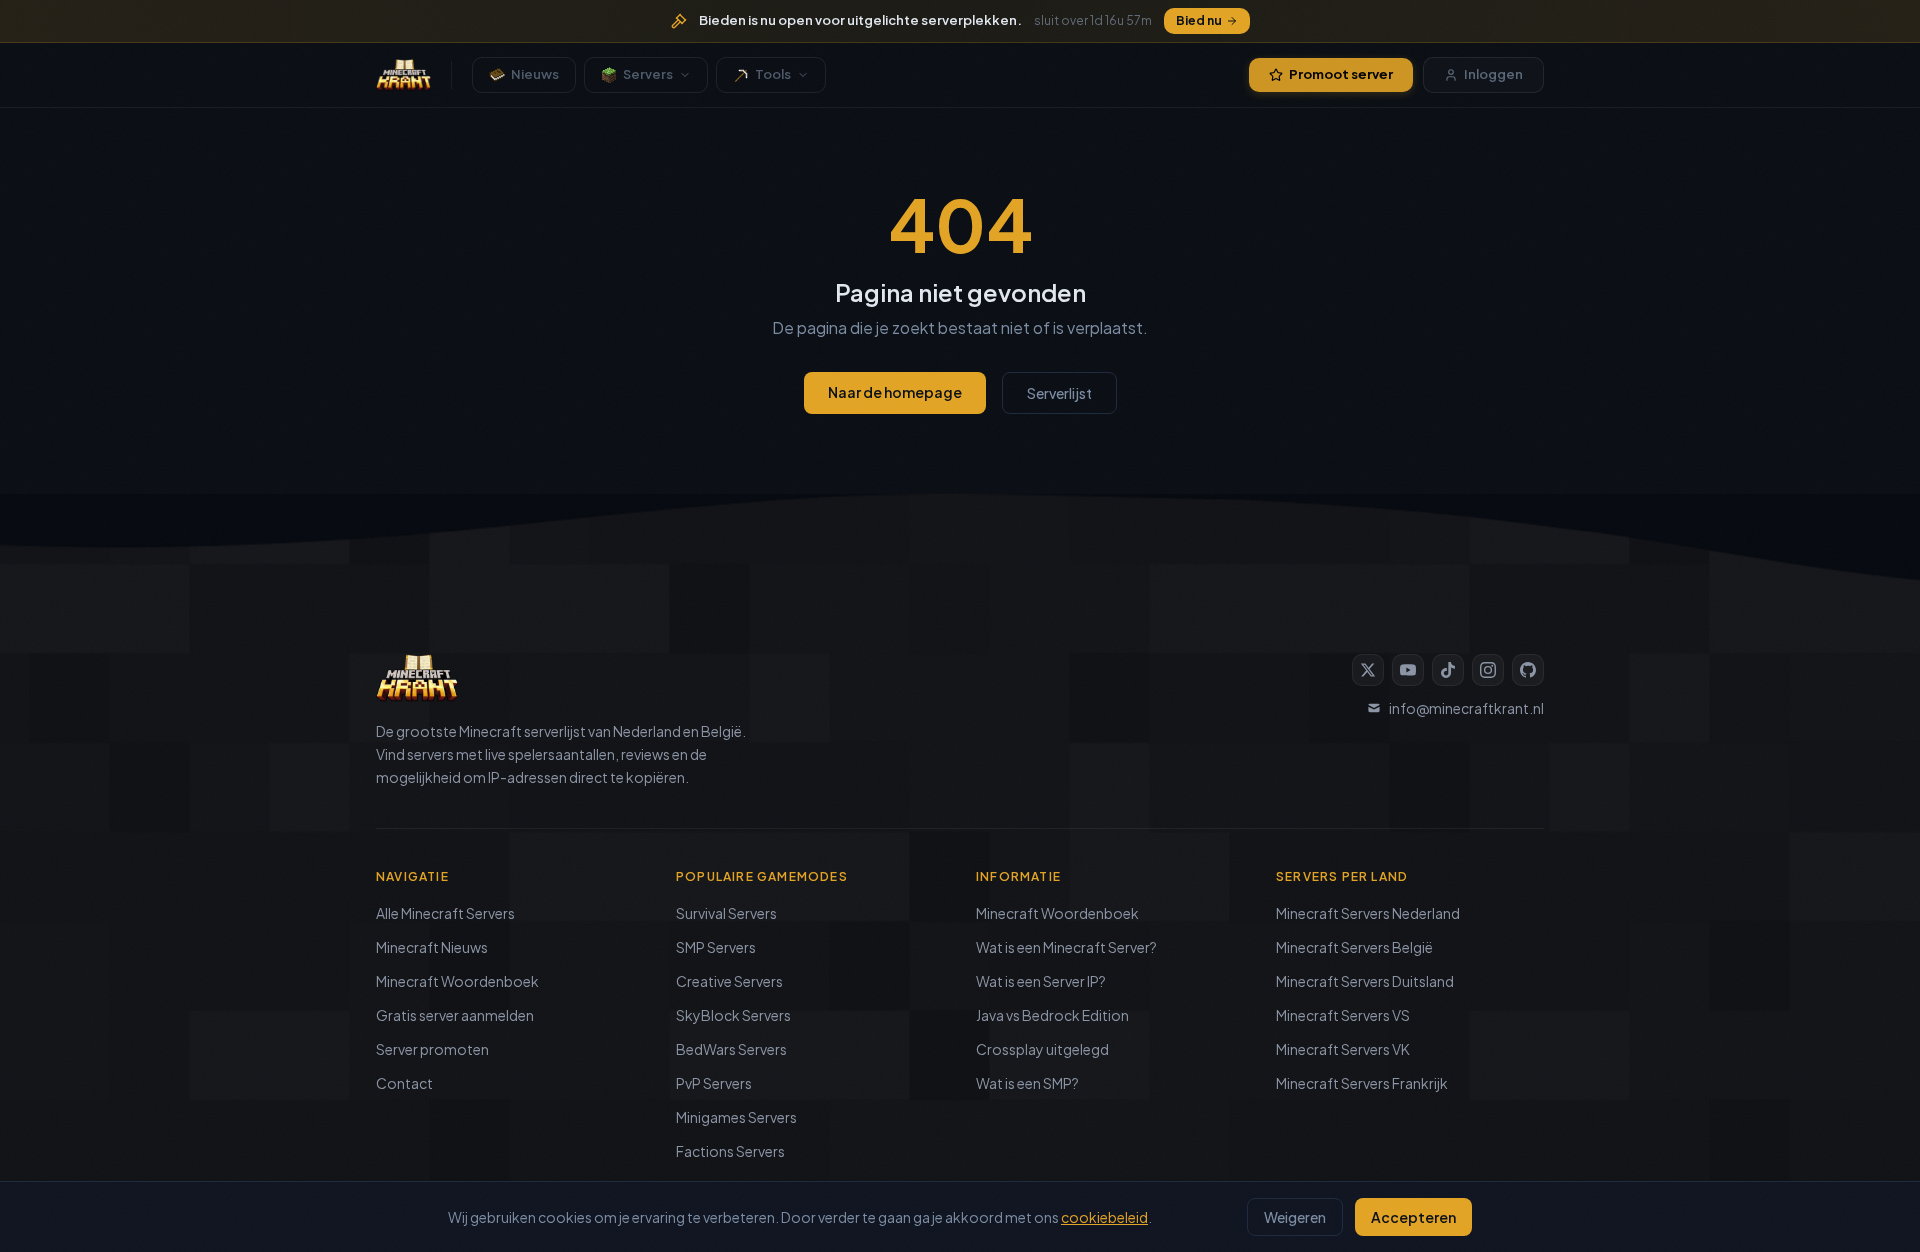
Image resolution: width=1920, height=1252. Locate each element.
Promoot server (1341, 74)
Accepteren (1413, 1217)
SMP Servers (716, 947)
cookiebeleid (1104, 1217)
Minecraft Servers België (1354, 947)
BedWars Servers (731, 1049)
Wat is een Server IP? (1041, 981)
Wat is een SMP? (1027, 1083)
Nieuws (535, 74)
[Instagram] (1488, 670)
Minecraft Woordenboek (457, 981)
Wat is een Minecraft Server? (1066, 947)
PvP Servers (714, 1083)
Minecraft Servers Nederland (1368, 913)
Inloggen (1493, 74)
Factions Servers (730, 1151)
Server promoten (432, 1049)
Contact (404, 1083)
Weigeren (1295, 1217)
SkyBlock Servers (733, 1015)
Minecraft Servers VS (1343, 1015)
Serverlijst (1059, 393)
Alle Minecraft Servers (445, 913)
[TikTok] (1448, 670)
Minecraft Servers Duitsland (1365, 981)
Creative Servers (729, 981)
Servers (648, 74)
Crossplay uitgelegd (1042, 1049)
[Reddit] (1528, 670)
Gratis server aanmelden (455, 1015)
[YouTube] (1408, 670)
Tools (773, 74)
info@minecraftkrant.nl (1466, 708)
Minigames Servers (736, 1117)
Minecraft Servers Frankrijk (1362, 1083)
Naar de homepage (895, 392)
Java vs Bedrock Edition (1052, 1015)
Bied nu (1199, 20)
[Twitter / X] (1368, 670)
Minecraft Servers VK (1343, 1049)
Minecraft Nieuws (432, 947)
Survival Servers (726, 913)
